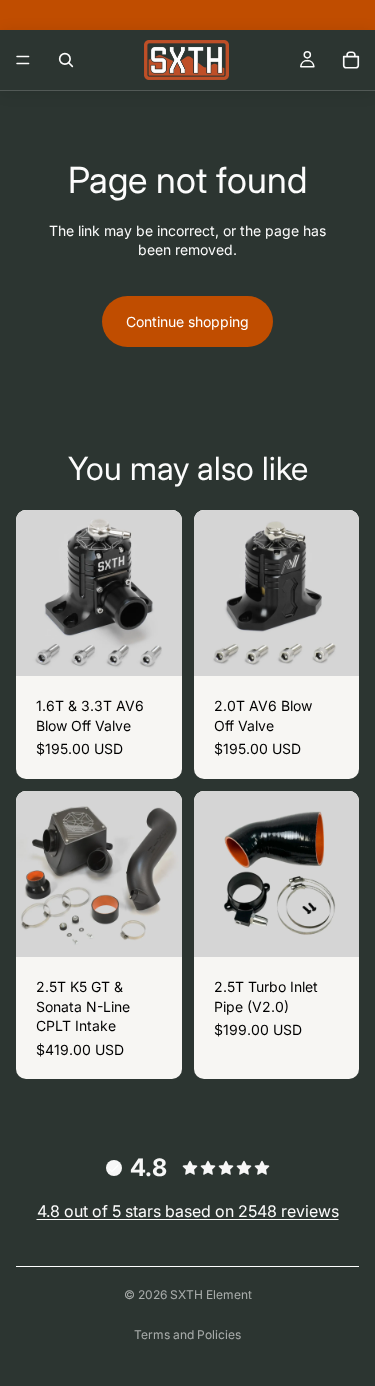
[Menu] (23, 60)
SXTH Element (211, 1294)
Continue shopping (187, 321)
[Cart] (351, 60)
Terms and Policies (187, 1334)
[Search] (66, 60)
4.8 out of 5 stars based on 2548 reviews (188, 1211)
